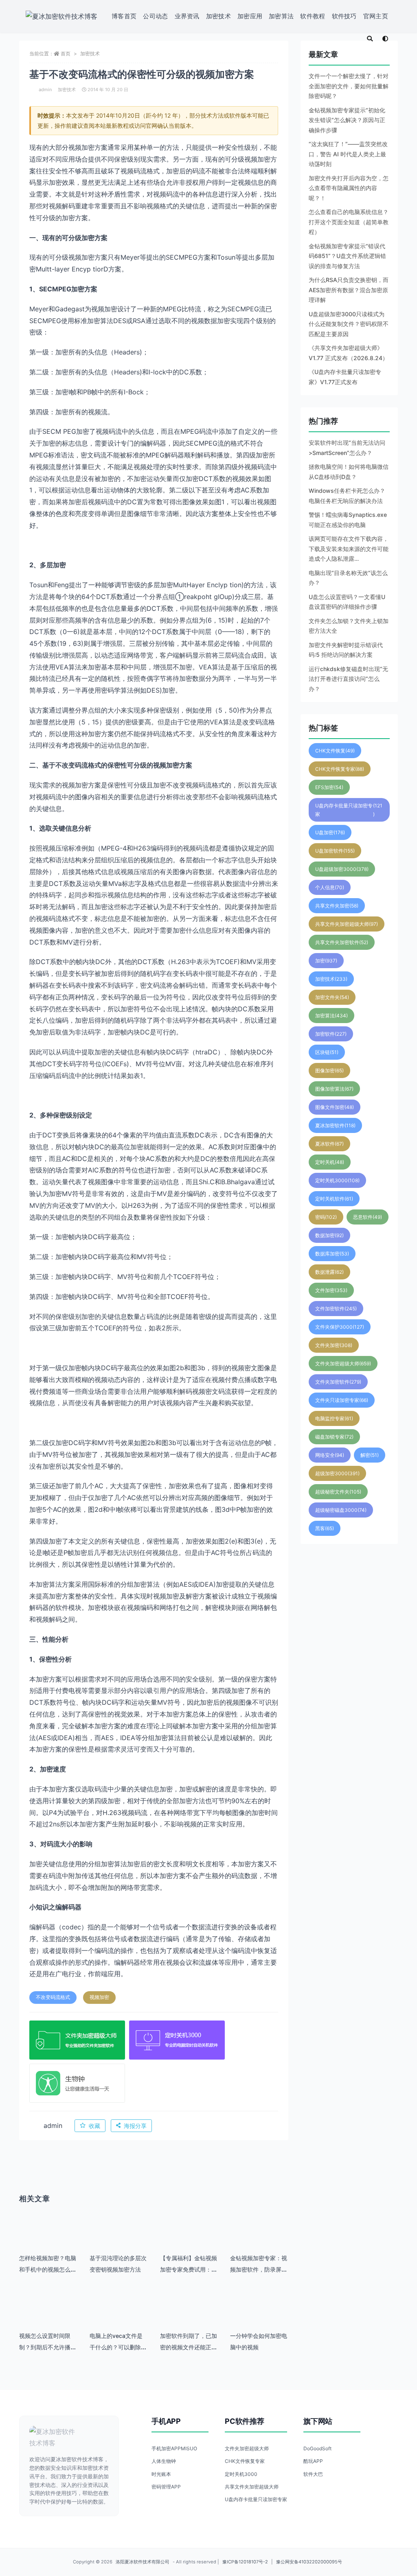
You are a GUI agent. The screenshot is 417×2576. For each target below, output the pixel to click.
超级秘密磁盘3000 (341, 1510)
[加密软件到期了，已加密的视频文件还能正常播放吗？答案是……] (189, 2316)
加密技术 (218, 16)
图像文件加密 (335, 1107)
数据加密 (329, 1235)
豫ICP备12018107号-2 (245, 2562)
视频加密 (99, 1997)
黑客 (325, 1528)
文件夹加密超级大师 (343, 1363)
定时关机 (330, 1162)
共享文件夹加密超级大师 (347, 924)
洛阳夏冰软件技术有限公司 (143, 2562)
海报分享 (135, 2126)
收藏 (94, 2126)
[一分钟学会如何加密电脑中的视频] (259, 2316)
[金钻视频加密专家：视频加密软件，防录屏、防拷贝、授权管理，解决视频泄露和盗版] (259, 2238)
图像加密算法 (334, 1089)
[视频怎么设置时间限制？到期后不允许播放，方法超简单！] (48, 2316)
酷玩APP (313, 2461)
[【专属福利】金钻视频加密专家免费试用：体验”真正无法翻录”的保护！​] (189, 2238)
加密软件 (331, 1034)
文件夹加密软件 (338, 1382)
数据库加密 (332, 1254)
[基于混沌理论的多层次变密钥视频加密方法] (119, 2238)
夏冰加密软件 (335, 1125)
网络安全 (330, 1455)
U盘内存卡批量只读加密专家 (349, 810)
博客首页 (124, 16)
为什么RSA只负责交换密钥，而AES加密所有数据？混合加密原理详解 (349, 290)
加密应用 (250, 16)
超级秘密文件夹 (338, 1492)
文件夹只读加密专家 (342, 1400)
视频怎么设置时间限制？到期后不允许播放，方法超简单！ (45, 2347)
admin (45, 90)
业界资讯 (187, 16)
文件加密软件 (336, 1309)
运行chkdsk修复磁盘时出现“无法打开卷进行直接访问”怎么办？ (348, 679)
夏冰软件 (329, 1144)
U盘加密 (330, 832)
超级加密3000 (337, 1473)
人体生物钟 (164, 2461)
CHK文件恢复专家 (340, 769)
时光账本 (161, 2474)
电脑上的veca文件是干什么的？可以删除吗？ (116, 2347)
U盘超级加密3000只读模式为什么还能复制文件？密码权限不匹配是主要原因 (349, 324)
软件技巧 (344, 16)
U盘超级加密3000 (342, 869)
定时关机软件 (334, 1199)
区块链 (327, 1052)
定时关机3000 (337, 1180)
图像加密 (329, 1070)
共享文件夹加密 (337, 906)
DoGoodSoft (317, 2448)
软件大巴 (313, 2474)
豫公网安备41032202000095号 (309, 2562)
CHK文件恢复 (335, 751)
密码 (326, 1217)
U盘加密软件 (335, 851)
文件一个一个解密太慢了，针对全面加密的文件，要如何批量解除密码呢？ (349, 86)
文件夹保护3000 (340, 1327)
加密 (326, 961)
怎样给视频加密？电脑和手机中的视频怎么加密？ (48, 2269)
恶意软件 (368, 1217)
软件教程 (313, 16)
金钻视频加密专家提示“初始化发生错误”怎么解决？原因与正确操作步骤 (347, 120)
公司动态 (155, 16)
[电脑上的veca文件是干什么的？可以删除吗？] (119, 2316)
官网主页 (376, 16)
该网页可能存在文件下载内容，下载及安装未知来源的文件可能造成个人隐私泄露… (349, 549)
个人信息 (330, 887)
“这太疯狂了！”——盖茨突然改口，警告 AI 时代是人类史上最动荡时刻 (348, 154)
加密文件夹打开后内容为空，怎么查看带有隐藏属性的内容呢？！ (349, 188)
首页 (66, 54)
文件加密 (331, 1290)
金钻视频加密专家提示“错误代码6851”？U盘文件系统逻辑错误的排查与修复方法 (347, 256)
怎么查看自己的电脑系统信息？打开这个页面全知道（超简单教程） (349, 222)
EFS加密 (329, 787)
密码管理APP (166, 2487)
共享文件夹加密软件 (342, 942)
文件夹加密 (334, 1345)
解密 (370, 1455)
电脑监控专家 (334, 1418)
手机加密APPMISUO (174, 2448)
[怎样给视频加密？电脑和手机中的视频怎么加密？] (48, 2238)
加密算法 (281, 16)
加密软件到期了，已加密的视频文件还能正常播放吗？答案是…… (189, 2347)
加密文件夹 (332, 997)
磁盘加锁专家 (334, 1437)
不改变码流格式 (53, 1997)
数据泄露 (329, 1272)
